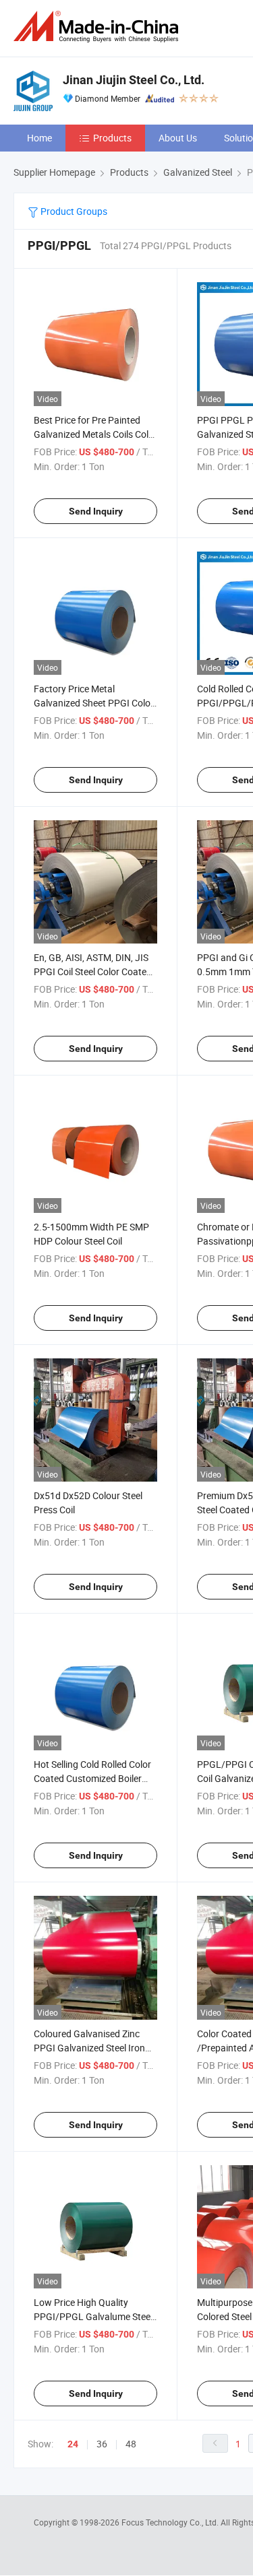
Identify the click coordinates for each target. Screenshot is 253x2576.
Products (112, 138)
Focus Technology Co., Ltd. (171, 2522)
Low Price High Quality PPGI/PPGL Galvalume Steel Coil (93, 2316)
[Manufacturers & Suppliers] (99, 27)
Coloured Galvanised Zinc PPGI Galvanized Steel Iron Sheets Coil (89, 2048)
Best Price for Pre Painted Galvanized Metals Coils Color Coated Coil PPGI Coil (95, 434)
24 (73, 2444)
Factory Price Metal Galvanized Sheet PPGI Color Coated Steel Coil (94, 703)
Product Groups (73, 211)
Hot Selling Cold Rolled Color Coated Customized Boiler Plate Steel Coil (92, 1778)
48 (131, 2444)
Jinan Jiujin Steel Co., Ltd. (134, 80)
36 (102, 2444)
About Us (178, 138)
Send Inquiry (96, 511)
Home (39, 138)
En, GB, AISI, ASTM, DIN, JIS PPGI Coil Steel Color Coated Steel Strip (93, 971)
